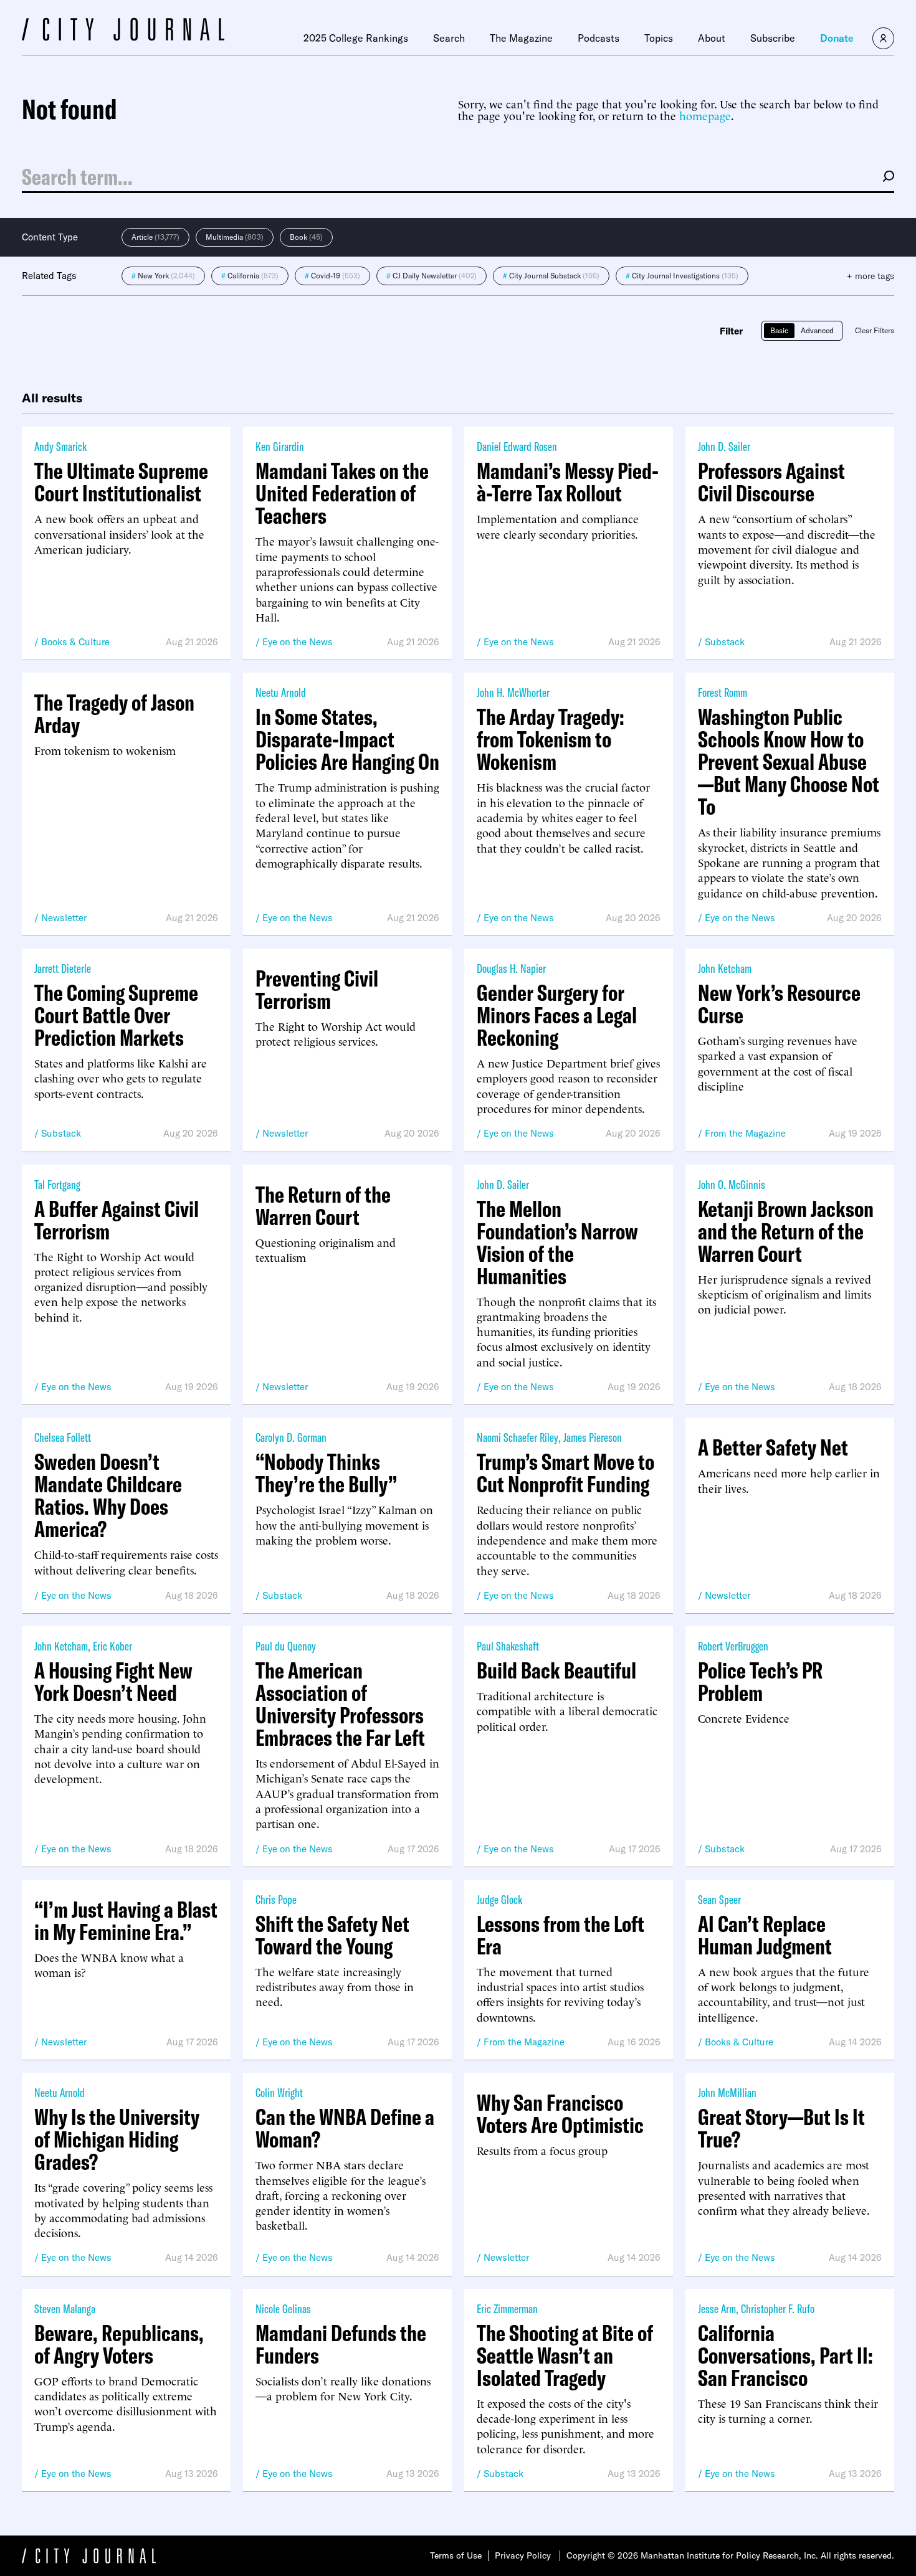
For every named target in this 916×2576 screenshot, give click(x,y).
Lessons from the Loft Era (561, 1935)
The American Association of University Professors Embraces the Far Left (340, 1704)
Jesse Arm (717, 2308)
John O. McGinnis (732, 1184)
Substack (725, 642)
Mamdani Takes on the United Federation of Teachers (342, 493)
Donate (837, 38)
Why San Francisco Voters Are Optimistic (560, 2114)
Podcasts (599, 38)
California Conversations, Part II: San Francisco (785, 2356)
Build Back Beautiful (556, 1670)
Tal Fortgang (57, 1184)
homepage (705, 115)
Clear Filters (875, 330)
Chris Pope (276, 1899)
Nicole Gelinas (283, 2308)
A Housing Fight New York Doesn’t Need (113, 1682)
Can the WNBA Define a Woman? (345, 2128)
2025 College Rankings (356, 38)
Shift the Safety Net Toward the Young (332, 1935)
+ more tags (871, 276)
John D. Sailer (724, 446)
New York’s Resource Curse (779, 1004)
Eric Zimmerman (507, 2308)
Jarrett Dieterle (63, 968)
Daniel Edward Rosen (517, 446)
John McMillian (727, 2092)
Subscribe (773, 38)
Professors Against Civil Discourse (771, 482)
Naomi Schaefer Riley (518, 1437)
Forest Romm (723, 692)
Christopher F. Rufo (778, 2308)
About (712, 38)
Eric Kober (112, 1646)
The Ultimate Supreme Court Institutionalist (121, 482)
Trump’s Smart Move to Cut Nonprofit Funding (565, 1473)
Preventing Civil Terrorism (317, 990)
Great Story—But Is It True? (781, 2128)
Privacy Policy (523, 2555)
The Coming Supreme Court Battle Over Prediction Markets (116, 1015)
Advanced (817, 330)
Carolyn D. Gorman (291, 1437)
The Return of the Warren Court (323, 1206)
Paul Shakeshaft (508, 1646)
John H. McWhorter (513, 692)
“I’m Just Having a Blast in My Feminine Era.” (126, 1921)
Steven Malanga (65, 2308)
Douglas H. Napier (511, 968)
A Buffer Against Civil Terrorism (117, 1220)
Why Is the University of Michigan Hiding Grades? (117, 2139)
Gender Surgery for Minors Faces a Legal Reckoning (557, 1015)
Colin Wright (279, 2092)
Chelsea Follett (63, 1437)
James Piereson (593, 1437)
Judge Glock (499, 1899)
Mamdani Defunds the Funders (341, 2344)
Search (449, 38)
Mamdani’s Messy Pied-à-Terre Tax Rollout (568, 482)
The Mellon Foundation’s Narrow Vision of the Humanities (557, 1243)
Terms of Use (456, 2555)
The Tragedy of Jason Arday (114, 714)
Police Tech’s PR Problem (760, 1682)
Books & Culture (75, 642)
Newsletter (64, 918)
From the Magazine (745, 1133)
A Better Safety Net (773, 1447)
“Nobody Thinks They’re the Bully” (326, 1473)
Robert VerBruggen (733, 1646)
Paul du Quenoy (286, 1646)
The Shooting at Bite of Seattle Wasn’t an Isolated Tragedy (565, 2356)
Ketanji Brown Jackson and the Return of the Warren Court (786, 1231)
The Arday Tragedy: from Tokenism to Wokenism (551, 739)
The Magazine (521, 38)
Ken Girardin (280, 446)
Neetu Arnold (281, 692)
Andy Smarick (60, 446)
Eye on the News (298, 642)
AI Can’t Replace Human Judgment (765, 1935)
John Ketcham (725, 968)
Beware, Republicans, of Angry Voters (119, 2344)
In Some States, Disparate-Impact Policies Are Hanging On (347, 739)
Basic (779, 330)
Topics (659, 38)
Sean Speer (719, 1899)
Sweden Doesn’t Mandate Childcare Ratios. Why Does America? (108, 1495)
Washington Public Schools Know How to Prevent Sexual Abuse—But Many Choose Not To (789, 762)
